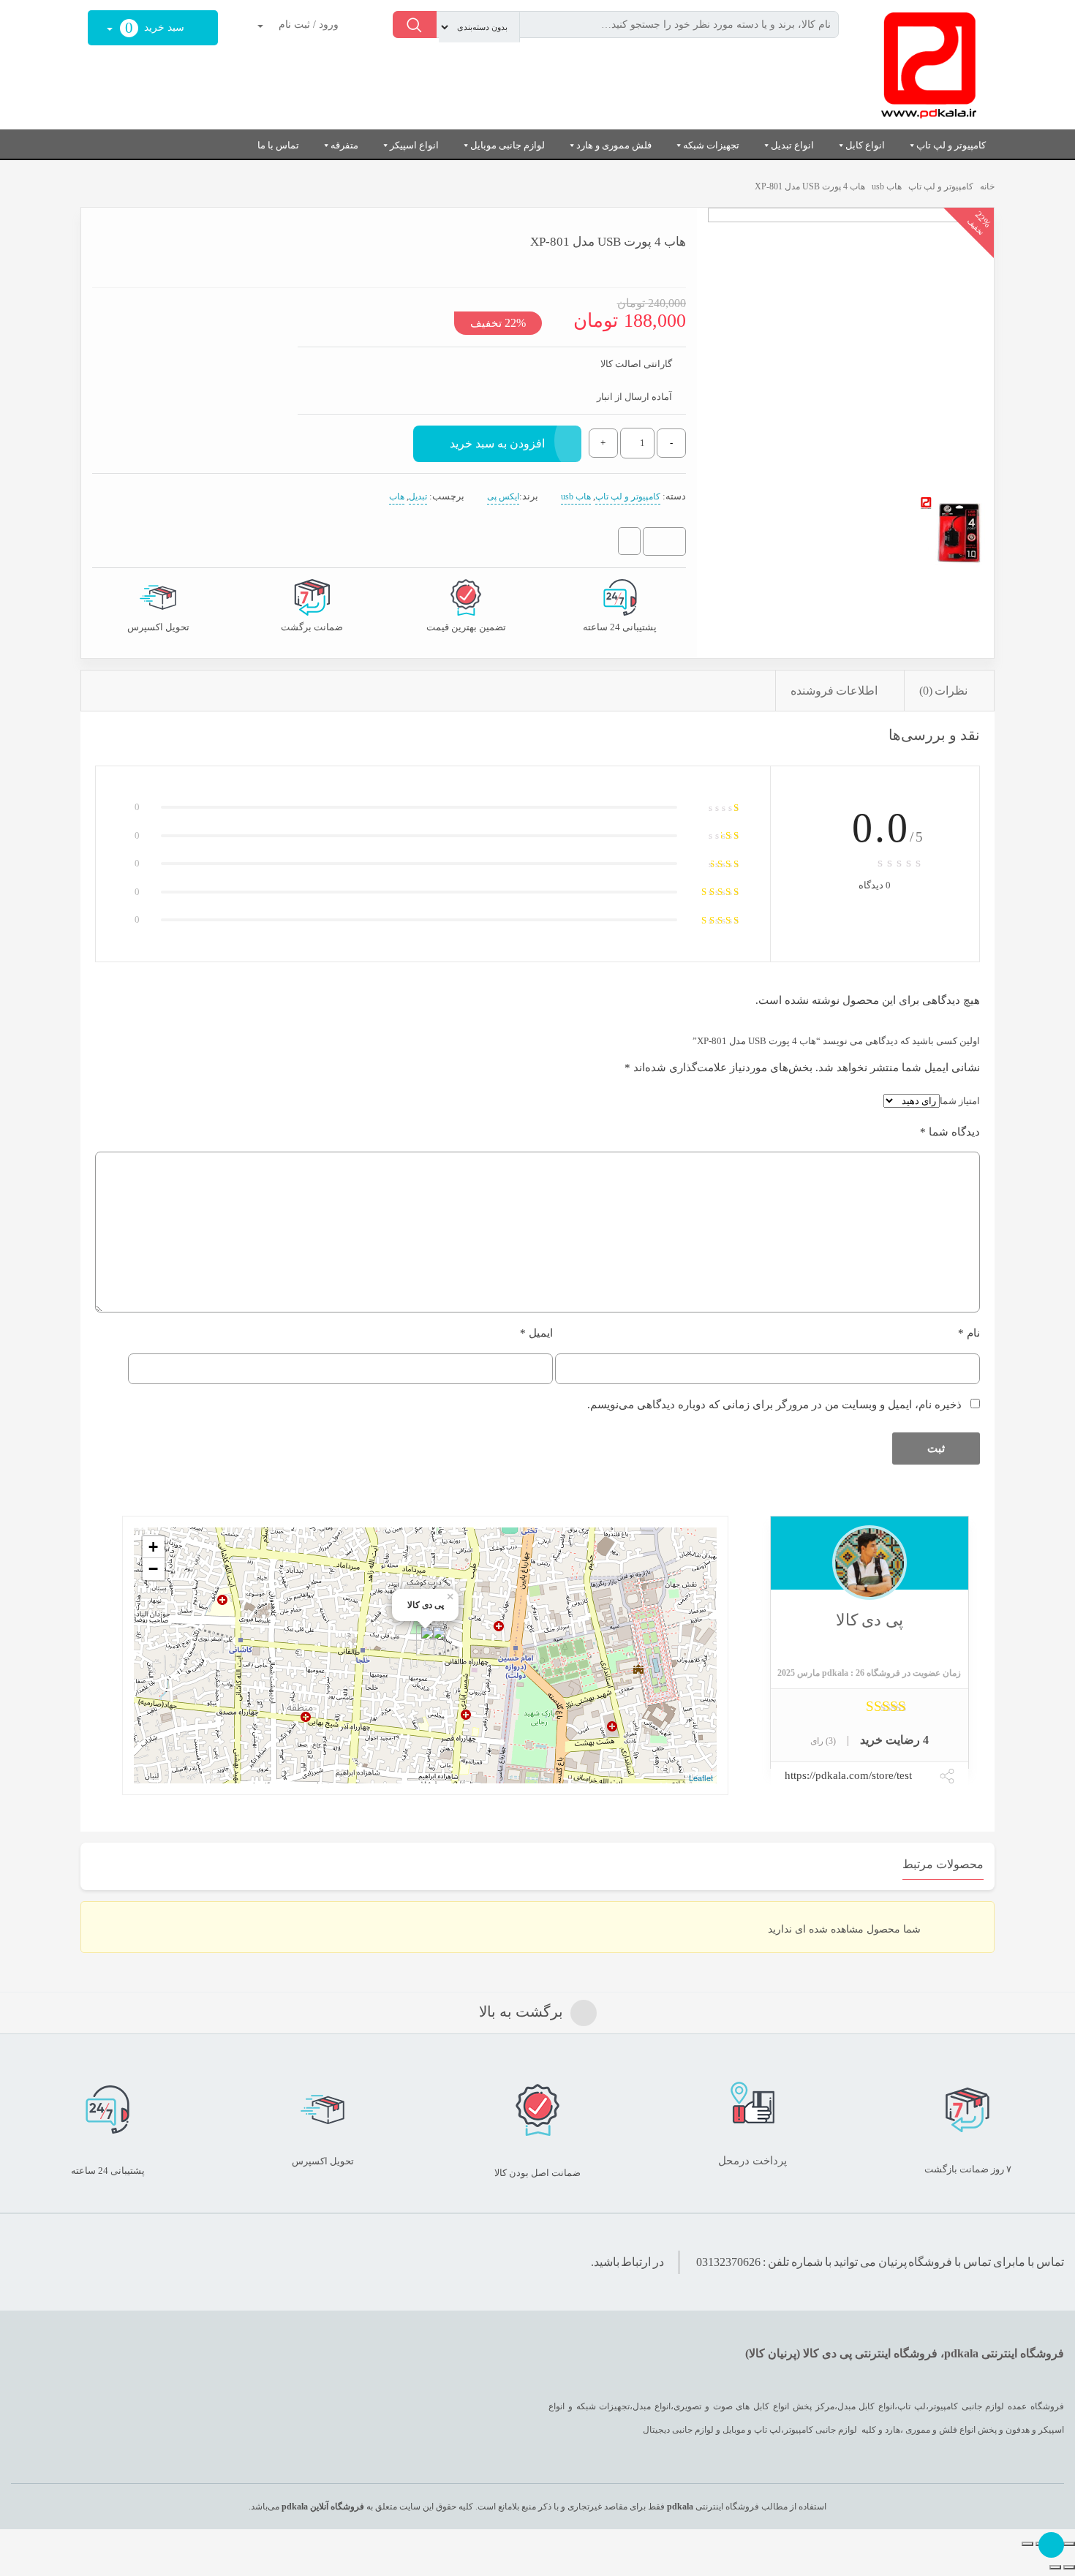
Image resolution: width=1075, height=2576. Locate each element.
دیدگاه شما (950, 1132)
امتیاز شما (960, 1101)
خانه (987, 186)
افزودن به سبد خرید (497, 443)
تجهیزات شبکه (711, 145)
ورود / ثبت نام (307, 24)
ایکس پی (503, 496)
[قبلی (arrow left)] (1069, 2567)
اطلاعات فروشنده (834, 691)
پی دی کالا (870, 1620)
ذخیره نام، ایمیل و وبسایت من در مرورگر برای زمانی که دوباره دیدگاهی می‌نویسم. (774, 1405)
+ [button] (153, 1547)
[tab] (949, 691)
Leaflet (701, 1778)
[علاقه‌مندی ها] (670, 542)
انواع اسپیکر (414, 145)
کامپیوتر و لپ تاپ (951, 145)
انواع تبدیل (792, 145)
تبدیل (418, 496)
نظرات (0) (944, 691)
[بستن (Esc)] (1069, 2544)
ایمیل (536, 1333)
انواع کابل (865, 145)
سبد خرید (156, 28)
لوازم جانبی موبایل (508, 145)
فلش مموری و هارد (614, 145)
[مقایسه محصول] (629, 544)
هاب (397, 496)
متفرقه (344, 145)
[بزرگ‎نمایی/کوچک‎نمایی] (1027, 2544)
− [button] (153, 1569)
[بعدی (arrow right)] (1055, 2567)
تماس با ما (278, 145)
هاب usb (887, 186)
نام (969, 1333)
